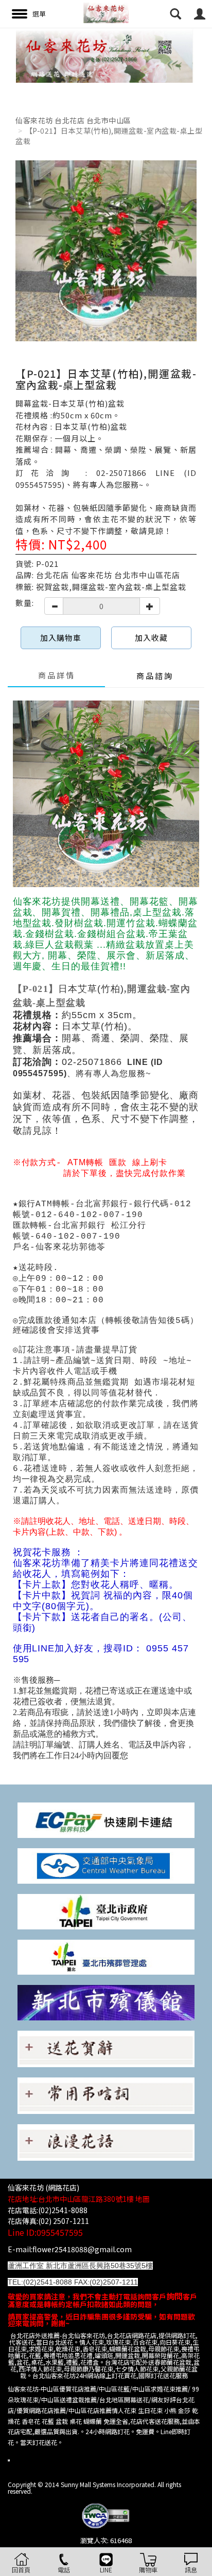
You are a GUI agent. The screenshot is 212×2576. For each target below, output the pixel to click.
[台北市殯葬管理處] (106, 1956)
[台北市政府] (106, 1911)
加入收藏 (151, 638)
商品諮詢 (155, 676)
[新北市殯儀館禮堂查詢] (106, 2002)
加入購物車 (61, 638)
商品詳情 (57, 675)
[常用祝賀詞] (106, 2048)
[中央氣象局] (106, 1865)
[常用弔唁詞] (106, 2095)
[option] (106, 55)
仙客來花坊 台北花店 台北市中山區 (73, 120)
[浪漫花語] (106, 2141)
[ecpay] (106, 1819)
